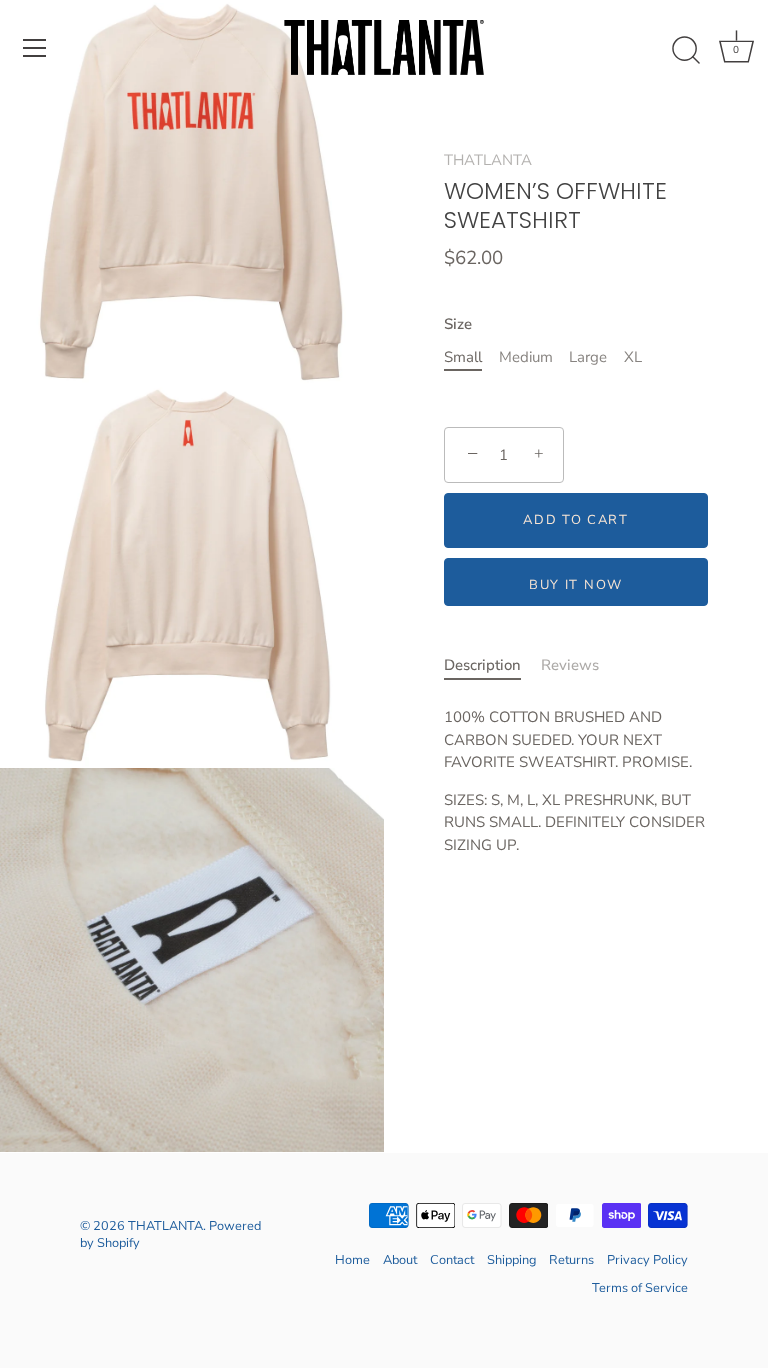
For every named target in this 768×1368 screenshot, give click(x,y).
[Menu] (35, 48)
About (400, 1260)
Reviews (570, 665)
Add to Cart (576, 520)
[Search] (686, 51)
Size (458, 324)
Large (588, 357)
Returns (571, 1260)
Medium (526, 357)
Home (352, 1260)
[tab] (492, 665)
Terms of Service (640, 1288)
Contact (452, 1260)
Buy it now (576, 585)
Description (482, 665)
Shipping (511, 1260)
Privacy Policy (647, 1260)
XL (633, 357)
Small (463, 357)
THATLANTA (488, 160)
